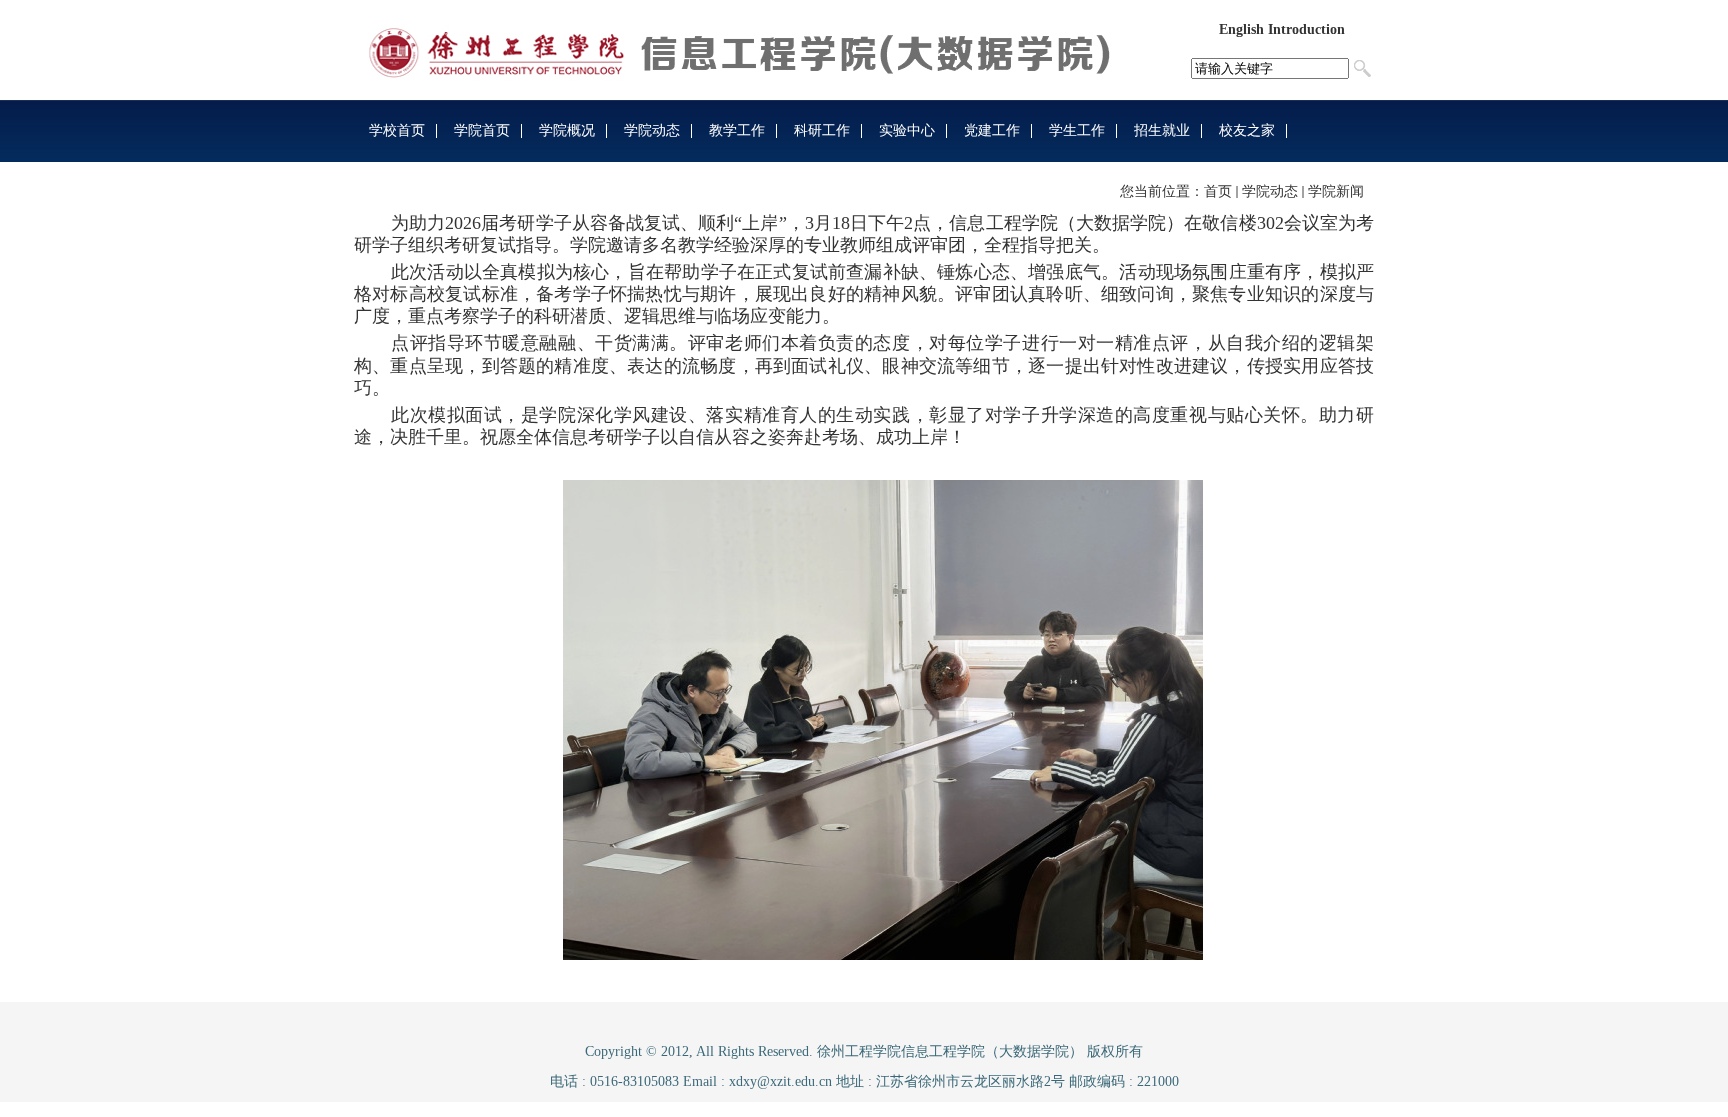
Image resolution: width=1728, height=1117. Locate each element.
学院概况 (567, 130)
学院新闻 (1336, 191)
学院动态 (652, 130)
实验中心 (907, 130)
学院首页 (482, 130)
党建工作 (992, 130)
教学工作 (737, 130)
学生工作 (1077, 130)
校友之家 (1247, 130)
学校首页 (397, 130)
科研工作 (822, 130)
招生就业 (1162, 130)
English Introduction (1282, 29)
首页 (1218, 191)
